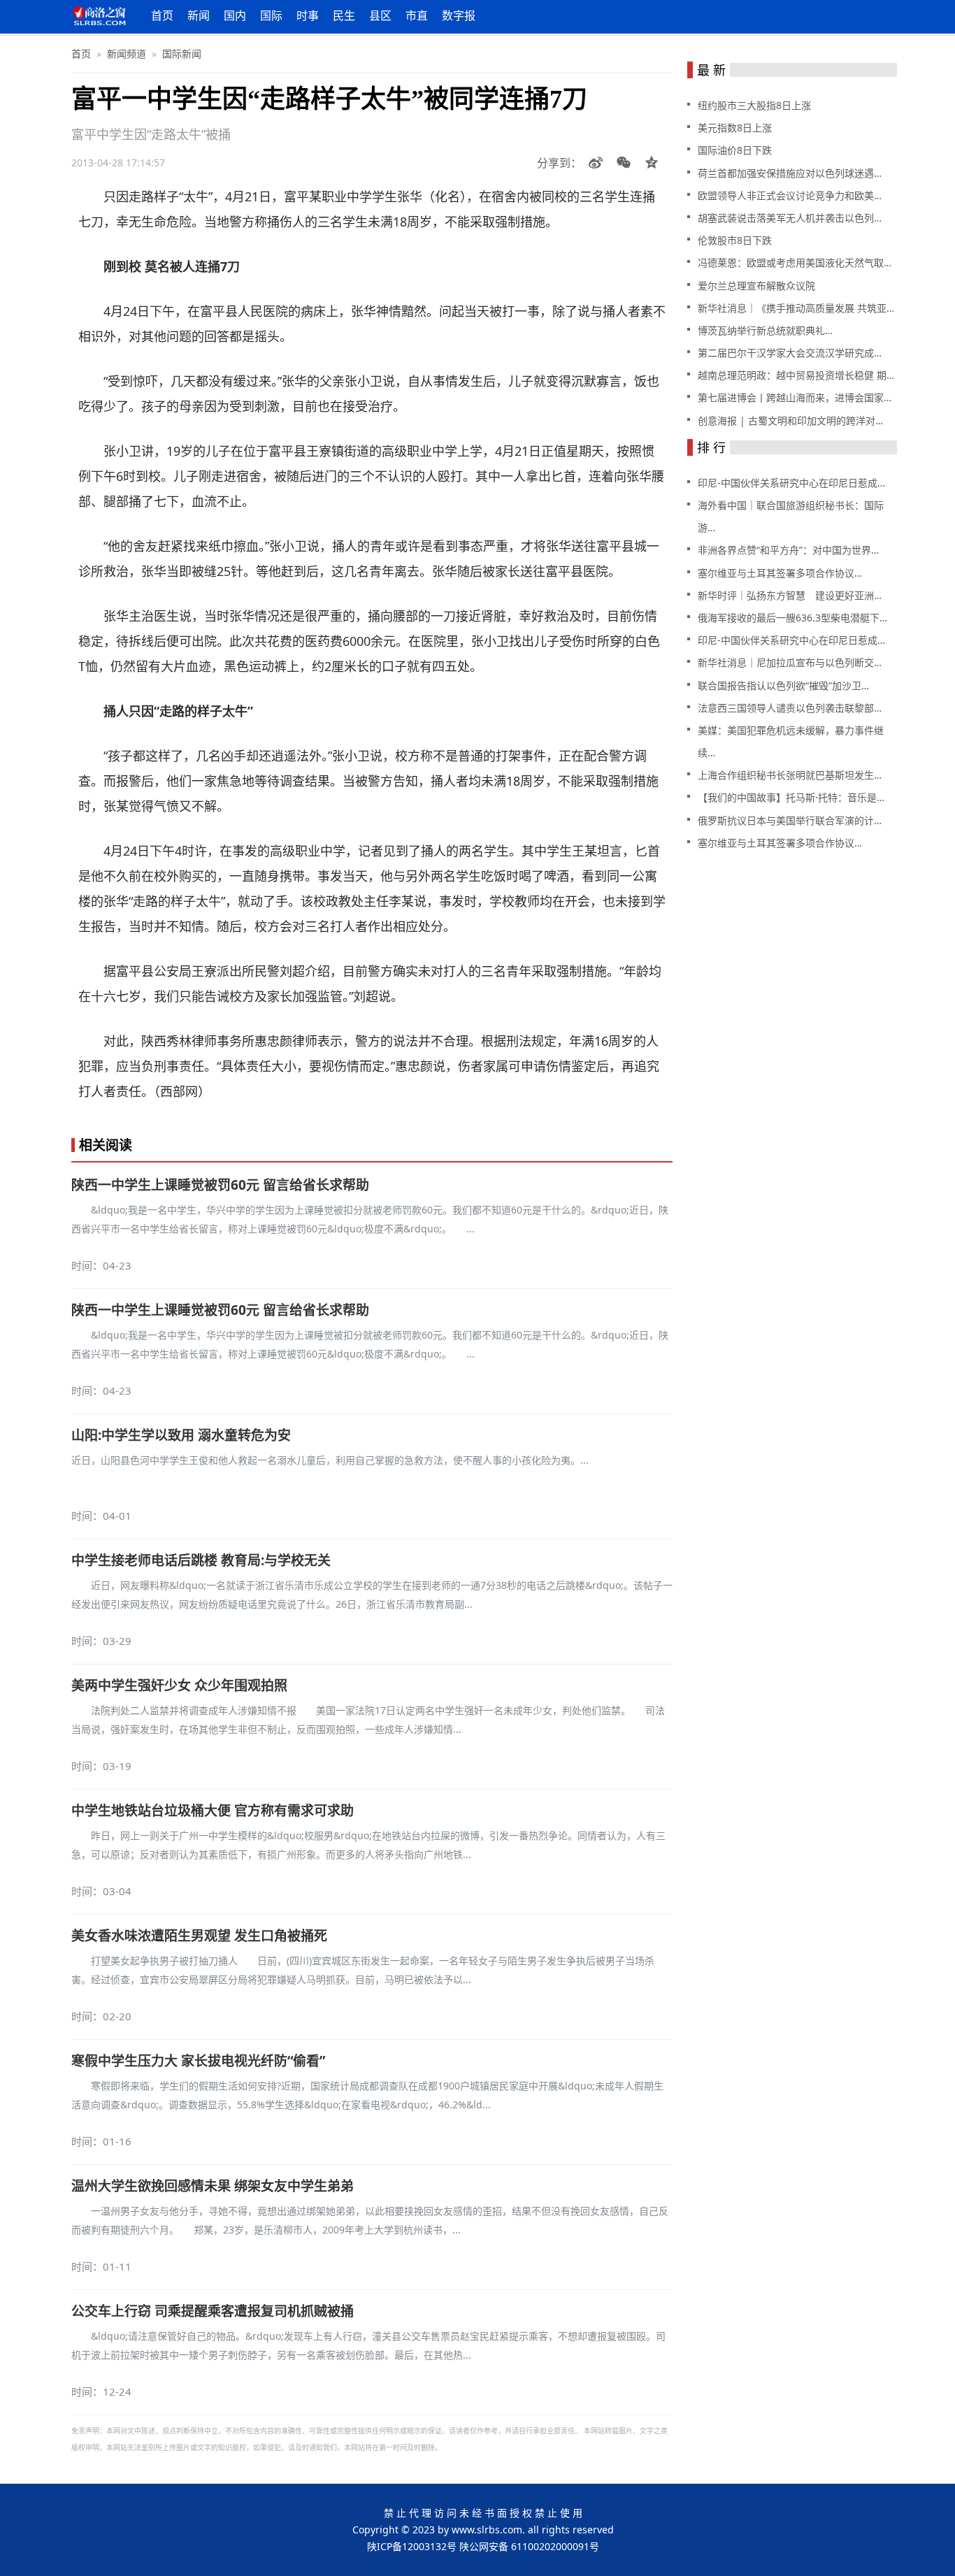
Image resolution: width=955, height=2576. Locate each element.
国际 (271, 15)
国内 (235, 15)
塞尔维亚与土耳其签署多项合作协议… (780, 573)
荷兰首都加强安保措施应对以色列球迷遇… (790, 173)
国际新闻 (182, 53)
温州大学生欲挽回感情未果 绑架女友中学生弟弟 (213, 2186)
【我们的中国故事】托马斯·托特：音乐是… (791, 797)
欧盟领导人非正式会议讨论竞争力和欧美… (790, 195)
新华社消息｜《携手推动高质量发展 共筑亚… (796, 308)
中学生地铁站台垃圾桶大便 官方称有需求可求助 (213, 1811)
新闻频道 (127, 53)
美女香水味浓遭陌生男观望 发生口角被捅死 (199, 1936)
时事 (308, 15)
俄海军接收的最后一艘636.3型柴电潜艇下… (792, 618)
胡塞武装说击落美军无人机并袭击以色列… (790, 218)
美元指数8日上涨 (735, 128)
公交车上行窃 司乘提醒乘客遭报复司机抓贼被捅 (213, 2311)
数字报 (459, 15)
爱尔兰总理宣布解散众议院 (756, 286)
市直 (417, 15)
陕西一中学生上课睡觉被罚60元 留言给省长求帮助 (220, 1185)
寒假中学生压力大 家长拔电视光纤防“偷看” (198, 2061)
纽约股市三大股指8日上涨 (754, 105)
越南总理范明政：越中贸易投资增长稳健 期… (796, 375)
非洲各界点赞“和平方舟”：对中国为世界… (788, 550)
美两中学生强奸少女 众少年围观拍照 (179, 1685)
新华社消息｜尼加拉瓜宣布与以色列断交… (790, 662)
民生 (344, 15)
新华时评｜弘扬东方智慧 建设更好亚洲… (790, 595)
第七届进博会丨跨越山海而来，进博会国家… (795, 397)
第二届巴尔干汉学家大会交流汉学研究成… (790, 353)
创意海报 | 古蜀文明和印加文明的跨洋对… (790, 420)
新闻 (199, 15)
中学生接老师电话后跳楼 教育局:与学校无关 (201, 1560)
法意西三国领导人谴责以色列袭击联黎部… (790, 708)
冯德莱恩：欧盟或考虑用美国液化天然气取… (795, 262)
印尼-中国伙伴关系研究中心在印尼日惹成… (791, 483)
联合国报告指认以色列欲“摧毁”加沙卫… (783, 685)
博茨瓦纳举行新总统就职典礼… (765, 330)
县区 (380, 15)
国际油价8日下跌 (735, 150)
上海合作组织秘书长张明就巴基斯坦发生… (790, 775)
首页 (162, 15)
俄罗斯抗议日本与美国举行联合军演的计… (790, 820)
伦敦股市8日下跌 (735, 240)
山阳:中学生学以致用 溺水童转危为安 (181, 1435)
